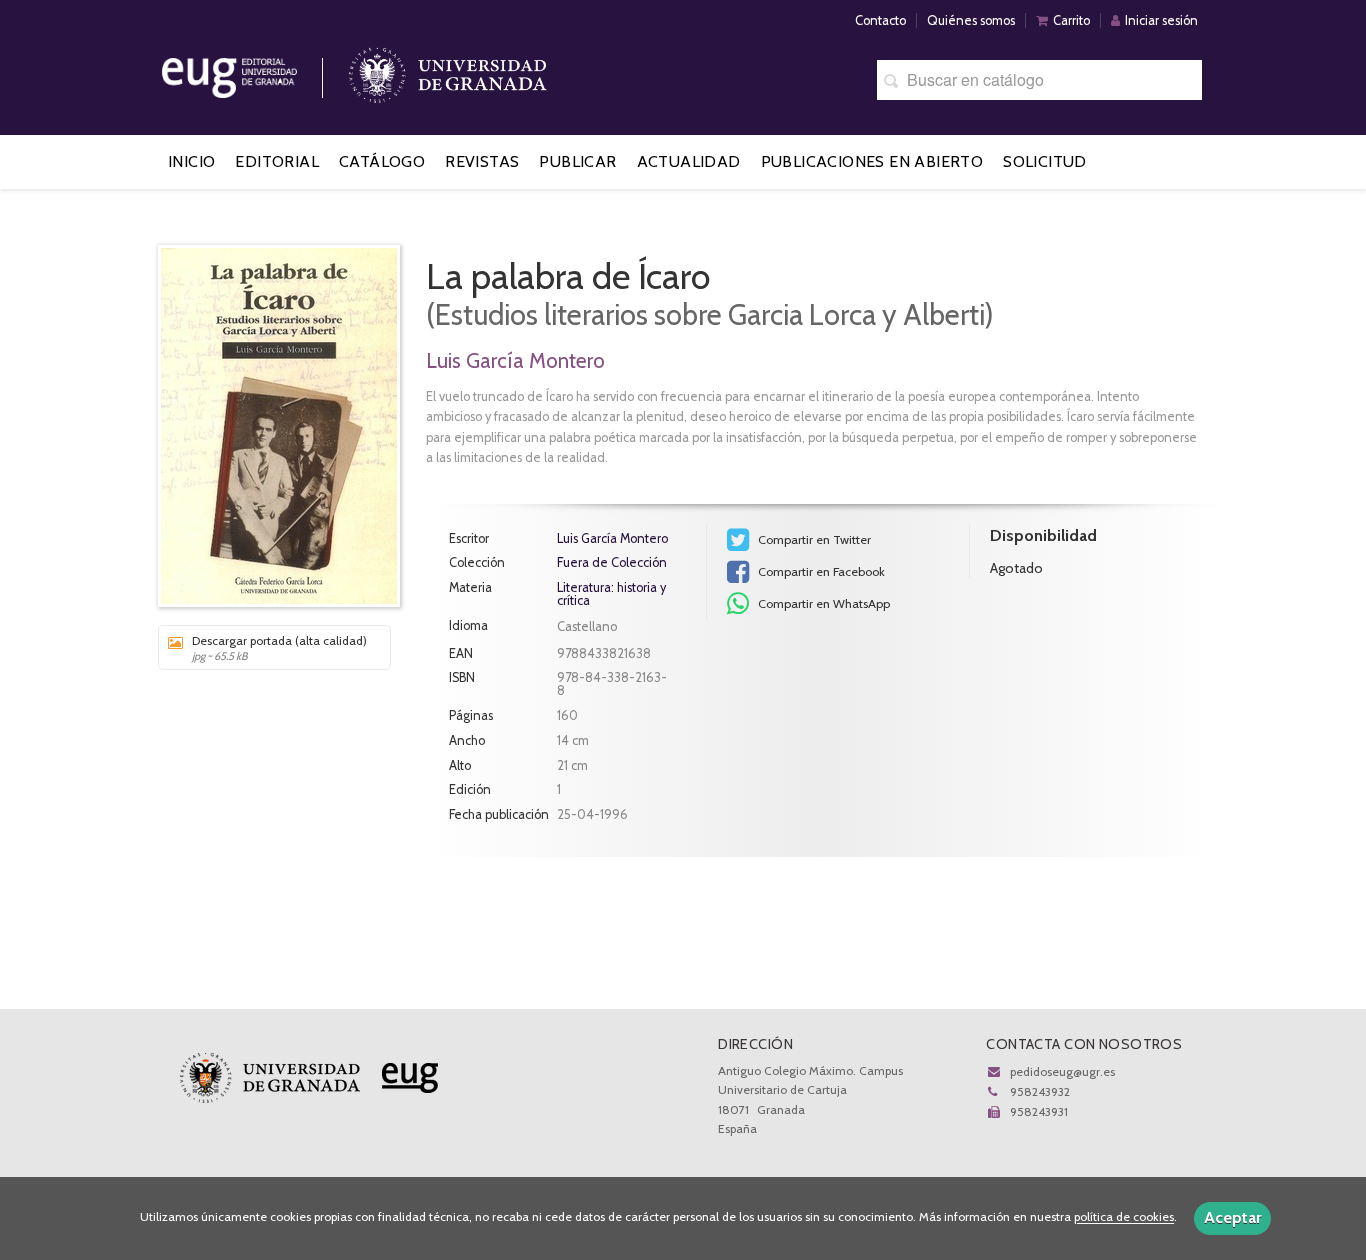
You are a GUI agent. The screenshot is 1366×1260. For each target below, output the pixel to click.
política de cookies (1124, 1217)
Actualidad (689, 161)
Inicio (191, 161)
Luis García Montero (515, 360)
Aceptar (1232, 1217)
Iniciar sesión (1161, 20)
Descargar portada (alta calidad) (279, 648)
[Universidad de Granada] (448, 70)
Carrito (1071, 20)
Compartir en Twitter (813, 539)
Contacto (880, 20)
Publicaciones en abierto (872, 161)
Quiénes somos (971, 20)
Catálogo (382, 161)
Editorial (277, 161)
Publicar (577, 161)
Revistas (482, 161)
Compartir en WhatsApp (822, 603)
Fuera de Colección (612, 563)
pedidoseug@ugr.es (1062, 1071)
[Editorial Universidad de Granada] (255, 70)
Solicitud (1045, 161)
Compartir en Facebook (820, 571)
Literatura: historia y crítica (611, 594)
